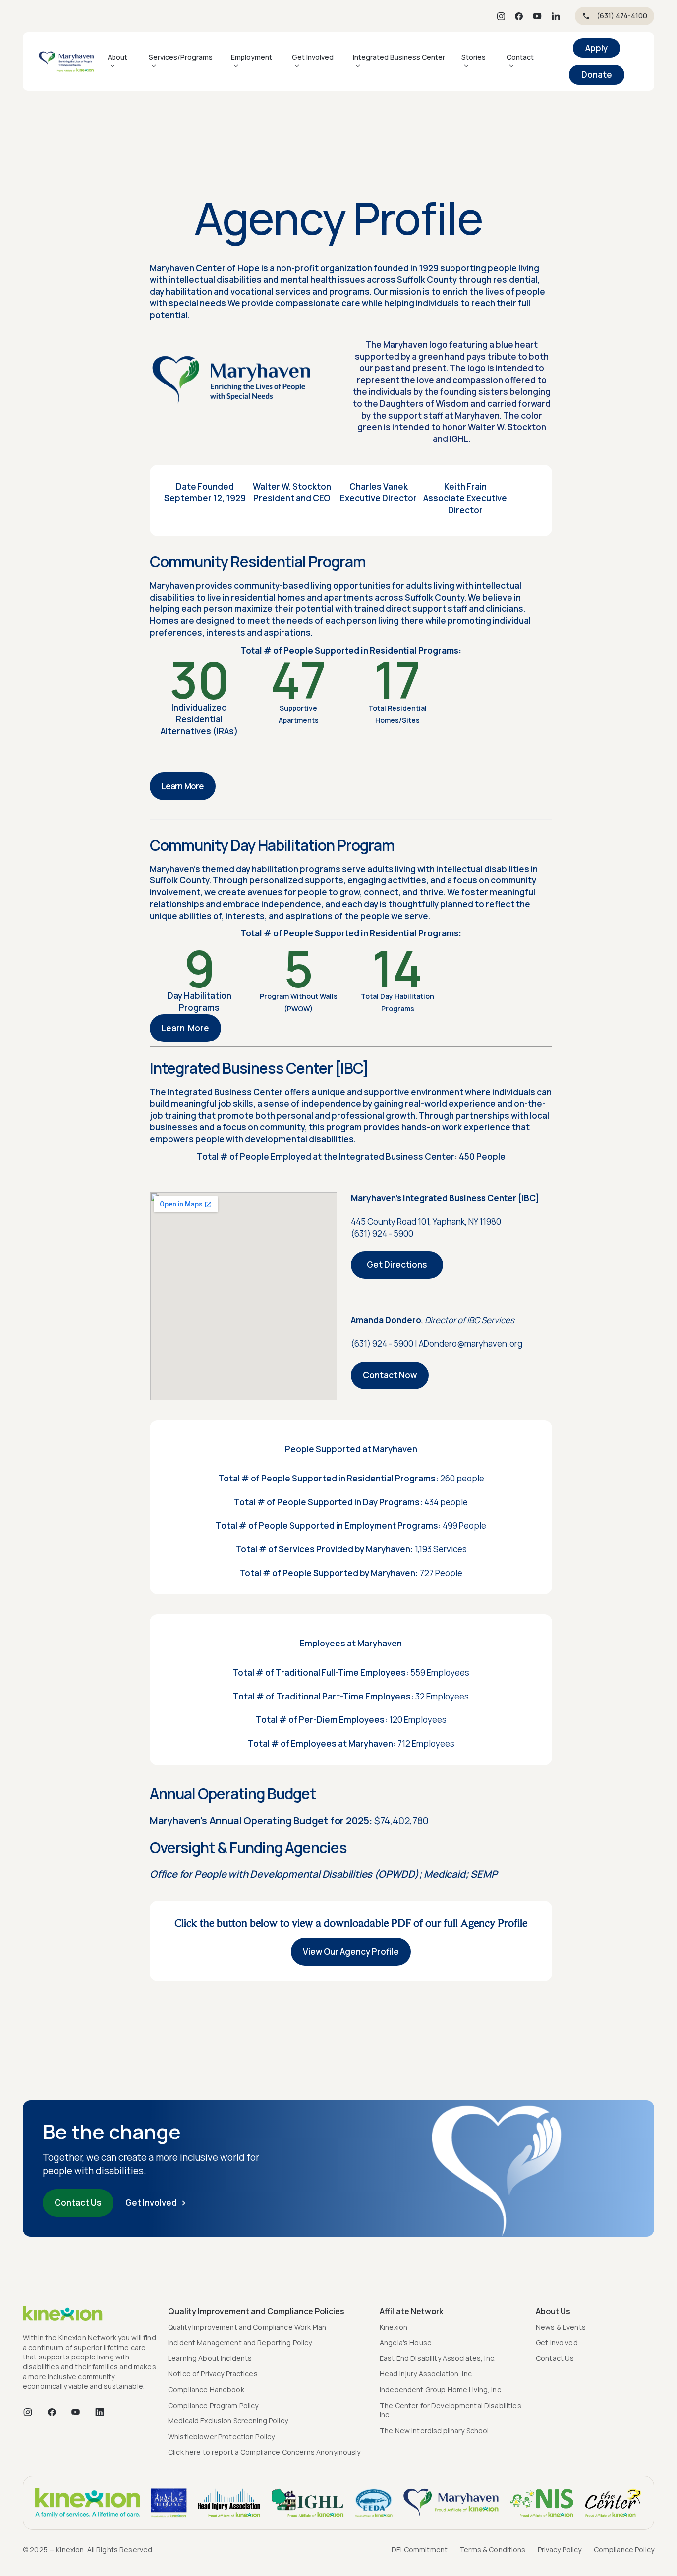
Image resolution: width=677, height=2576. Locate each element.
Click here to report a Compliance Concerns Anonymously (264, 2452)
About (117, 57)
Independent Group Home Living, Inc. (441, 2389)
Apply (596, 48)
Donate (597, 75)
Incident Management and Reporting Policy (240, 2342)
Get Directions (397, 1265)
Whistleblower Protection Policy (221, 2437)
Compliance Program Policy (213, 2405)
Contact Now (390, 1375)
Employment (252, 57)
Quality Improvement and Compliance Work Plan (247, 2327)
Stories (474, 57)
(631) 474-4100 (622, 16)
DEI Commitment (420, 2549)
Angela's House (406, 2342)
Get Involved (313, 57)
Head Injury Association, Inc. (426, 2374)
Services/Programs (181, 57)
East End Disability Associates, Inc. (438, 2358)
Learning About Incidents (210, 2358)
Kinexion (394, 2327)
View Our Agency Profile (351, 1951)
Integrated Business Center (399, 57)
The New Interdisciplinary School (434, 2431)
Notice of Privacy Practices (213, 2374)
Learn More (183, 786)
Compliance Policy (624, 2549)
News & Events (561, 2327)
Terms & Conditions (493, 2549)
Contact (520, 57)
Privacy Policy (560, 2549)
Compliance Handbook (206, 2389)
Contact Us (78, 2203)
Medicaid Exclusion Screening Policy (228, 2421)
